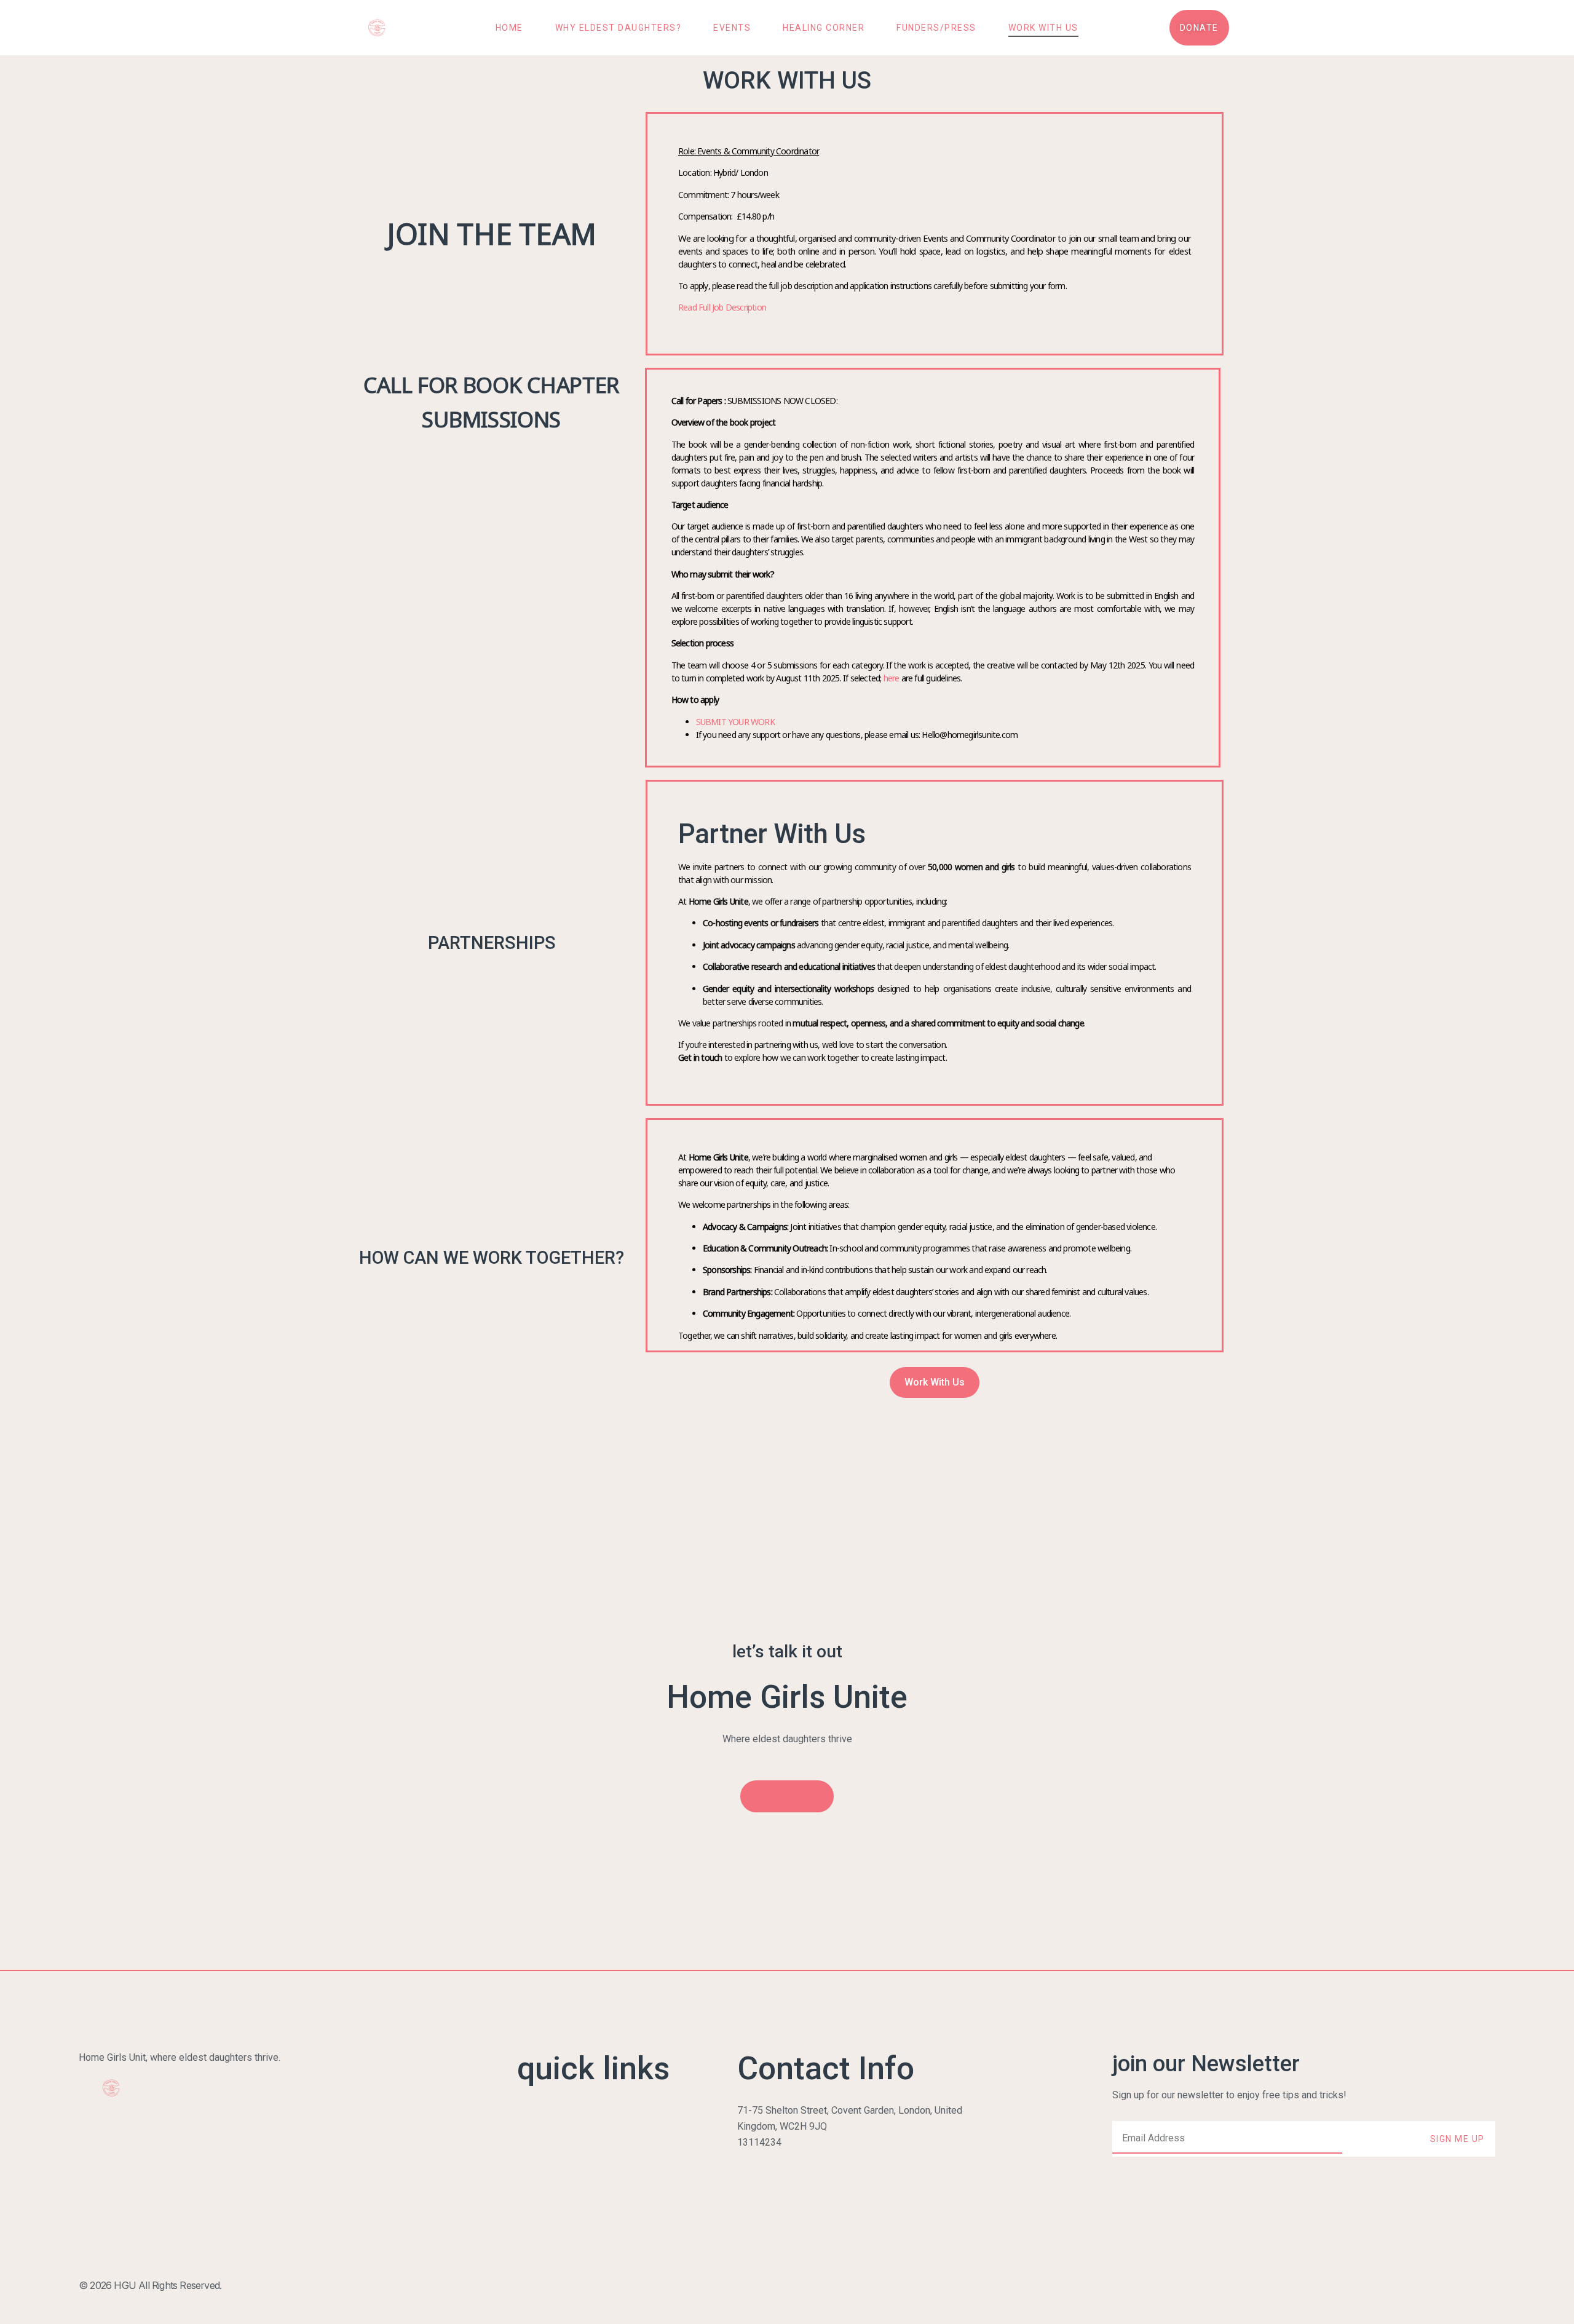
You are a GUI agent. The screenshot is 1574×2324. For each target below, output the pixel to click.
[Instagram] (1461, 2285)
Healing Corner (824, 28)
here (892, 678)
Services (536, 2142)
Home (509, 28)
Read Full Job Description (723, 307)
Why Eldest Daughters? (619, 28)
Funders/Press (936, 28)
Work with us (1043, 28)
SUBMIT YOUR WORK (735, 722)
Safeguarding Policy (560, 2222)
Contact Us (540, 2206)
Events (732, 28)
